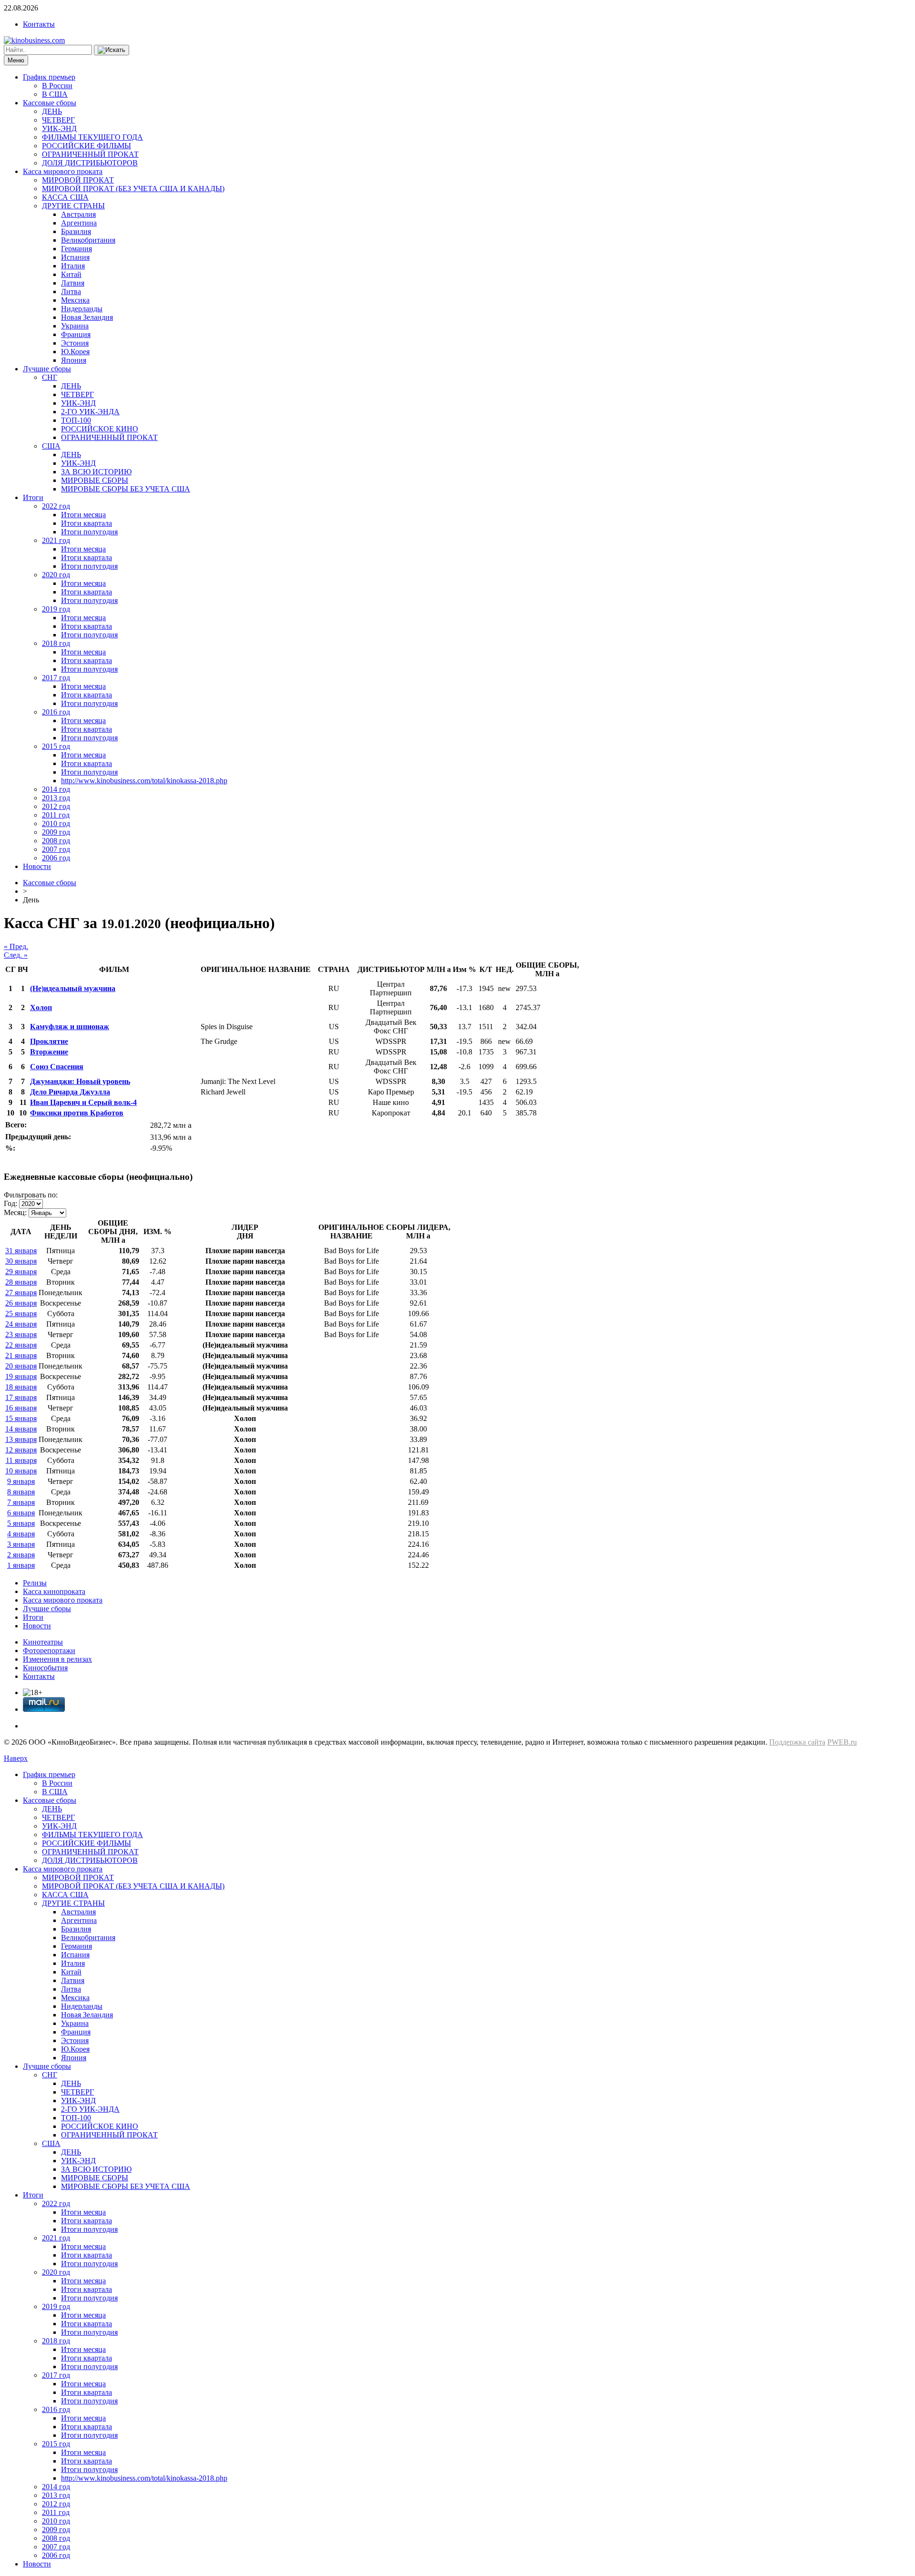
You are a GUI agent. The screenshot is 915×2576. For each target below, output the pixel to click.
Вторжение (49, 1052)
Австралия (78, 214)
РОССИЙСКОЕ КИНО (100, 429)
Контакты (39, 24)
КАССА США (65, 197)
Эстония (75, 343)
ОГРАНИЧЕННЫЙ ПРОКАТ (90, 154)
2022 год (56, 506)
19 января (21, 1376)
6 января (21, 1513)
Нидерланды (82, 309)
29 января (21, 1272)
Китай (71, 274)
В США (55, 94)
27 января (21, 1293)
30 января (21, 1261)
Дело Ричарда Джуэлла (70, 1092)
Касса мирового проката (63, 171)
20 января (21, 1366)
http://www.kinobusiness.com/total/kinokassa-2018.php (144, 781)
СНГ (50, 377)
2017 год (56, 678)
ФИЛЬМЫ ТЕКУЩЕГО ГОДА (92, 137)
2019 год (56, 609)
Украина (75, 326)
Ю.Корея (75, 352)
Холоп (41, 1007)
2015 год (56, 746)
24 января (21, 1324)
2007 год (56, 849)
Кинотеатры (43, 1642)
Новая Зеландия (87, 317)
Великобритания (88, 240)
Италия (73, 266)
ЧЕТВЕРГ (58, 120)
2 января (21, 1555)
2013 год (56, 798)
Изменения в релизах (57, 1659)
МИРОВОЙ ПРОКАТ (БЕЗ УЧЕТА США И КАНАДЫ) (133, 189)
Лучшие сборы (47, 369)
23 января (21, 1334)
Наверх (16, 1758)
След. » (16, 955)
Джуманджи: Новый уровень (80, 1081)
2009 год (56, 832)
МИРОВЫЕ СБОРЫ (95, 480)
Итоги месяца (83, 515)
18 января (21, 1387)
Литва (71, 291)
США (51, 446)
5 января (21, 1523)
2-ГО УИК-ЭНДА (90, 412)
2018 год (56, 643)
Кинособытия (45, 1668)
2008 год (56, 841)
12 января (21, 1450)
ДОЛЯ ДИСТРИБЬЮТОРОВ (90, 163)
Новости (37, 866)
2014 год (56, 789)
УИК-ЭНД (59, 128)
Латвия (73, 283)
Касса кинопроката (54, 1591)
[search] (112, 50)
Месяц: (15, 1212)
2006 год (56, 858)
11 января (21, 1460)
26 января (21, 1303)
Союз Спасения (57, 1067)
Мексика (75, 300)
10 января (21, 1471)
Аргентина (79, 223)
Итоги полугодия (89, 532)
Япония (74, 360)
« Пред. (16, 946)
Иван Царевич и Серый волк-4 (83, 1102)
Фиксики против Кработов (77, 1113)
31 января (21, 1251)
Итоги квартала (86, 523)
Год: (10, 1203)
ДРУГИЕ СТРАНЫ (73, 206)
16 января (21, 1408)
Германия (76, 249)
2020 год (56, 575)
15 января (21, 1418)
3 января (21, 1544)
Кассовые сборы (50, 103)
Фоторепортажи (49, 1651)
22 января (21, 1345)
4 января (21, 1534)
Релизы (35, 1583)
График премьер (49, 77)
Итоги (33, 497)
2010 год (56, 823)
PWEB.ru (842, 1742)
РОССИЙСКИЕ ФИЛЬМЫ (86, 146)
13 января (21, 1439)
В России (57, 86)
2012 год (56, 806)
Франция (76, 334)
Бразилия (76, 231)
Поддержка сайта (797, 1742)
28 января (21, 1282)
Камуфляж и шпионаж (70, 1027)
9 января (21, 1481)
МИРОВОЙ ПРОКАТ (78, 180)
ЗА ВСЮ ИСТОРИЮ (96, 472)
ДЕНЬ (52, 111)
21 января (21, 1355)
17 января (21, 1397)
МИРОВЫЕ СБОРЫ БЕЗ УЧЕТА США (126, 489)
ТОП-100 (76, 420)
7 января (21, 1502)
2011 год (56, 815)
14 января (21, 1429)
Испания (75, 257)
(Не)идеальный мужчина (73, 988)
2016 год (56, 712)
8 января (21, 1492)
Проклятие (49, 1041)
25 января (21, 1314)
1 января (21, 1565)
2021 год (56, 540)
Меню (16, 60)
